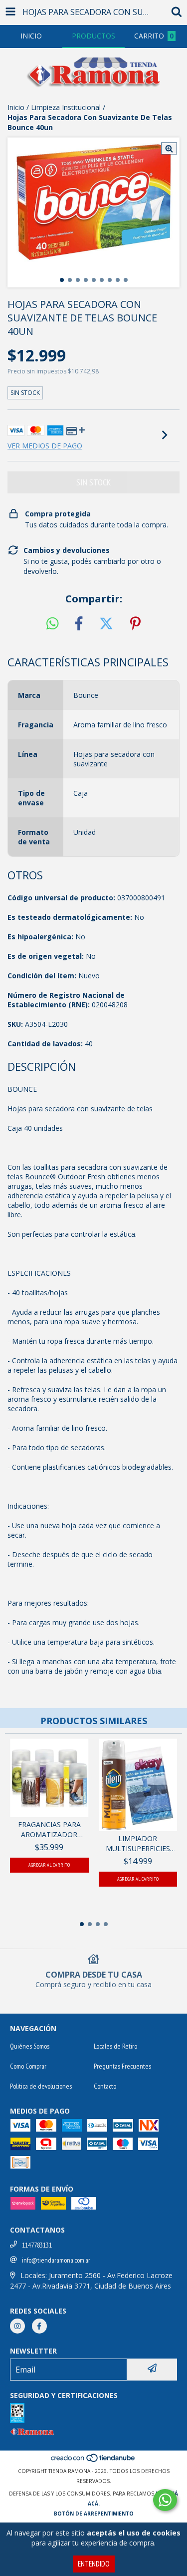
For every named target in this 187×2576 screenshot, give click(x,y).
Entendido (94, 2564)
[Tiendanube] (93, 2461)
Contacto (105, 2086)
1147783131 (37, 2245)
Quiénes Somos (30, 2046)
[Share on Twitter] (106, 624)
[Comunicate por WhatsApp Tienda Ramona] (165, 2500)
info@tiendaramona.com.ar (56, 2260)
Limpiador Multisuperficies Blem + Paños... (138, 1844)
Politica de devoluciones (41, 2086)
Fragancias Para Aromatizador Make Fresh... (49, 1830)
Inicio (16, 107)
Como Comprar (28, 2066)
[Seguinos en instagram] (17, 2326)
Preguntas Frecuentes (122, 2066)
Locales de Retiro (115, 2046)
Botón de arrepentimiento (94, 2514)
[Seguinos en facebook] (39, 2326)
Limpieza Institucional (66, 107)
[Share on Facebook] (79, 624)
